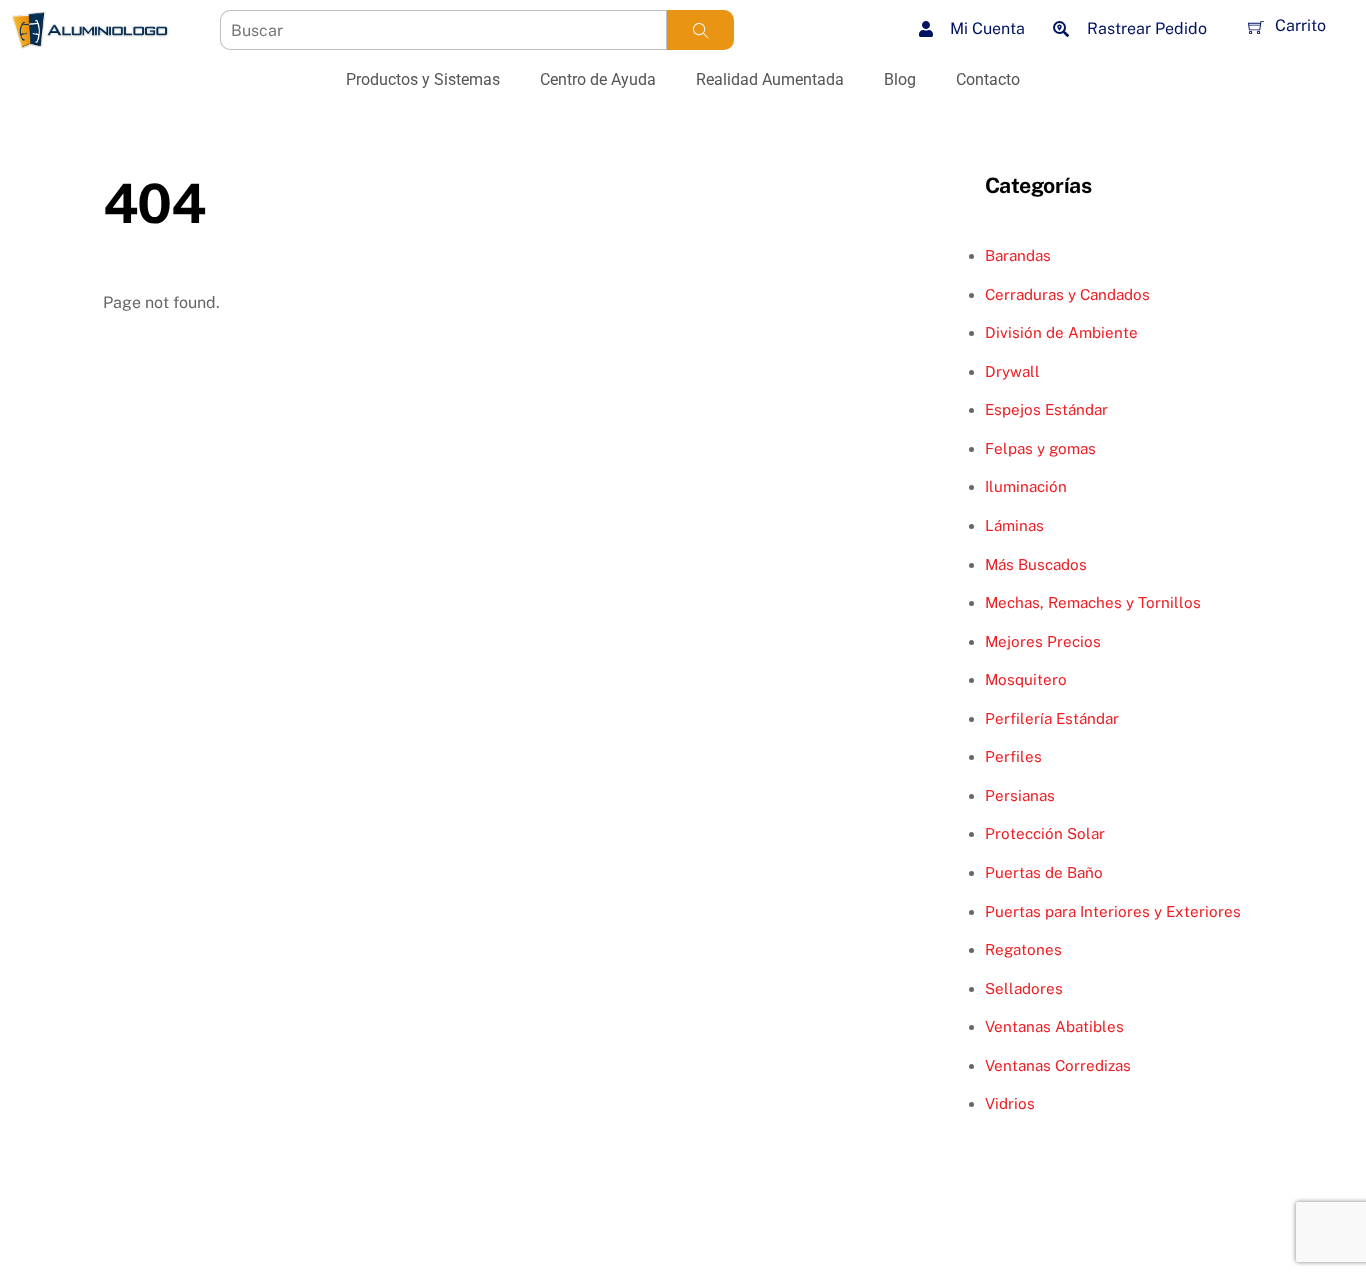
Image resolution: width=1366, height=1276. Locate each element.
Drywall (1012, 371)
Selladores (1024, 988)
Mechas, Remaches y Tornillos (1093, 602)
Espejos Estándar (1046, 409)
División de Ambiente (1061, 332)
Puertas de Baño (1044, 872)
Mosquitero (1026, 679)
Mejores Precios (1043, 641)
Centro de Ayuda (598, 79)
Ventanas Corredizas (1058, 1065)
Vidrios (1010, 1103)
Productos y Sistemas (423, 79)
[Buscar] (700, 30)
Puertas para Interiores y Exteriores (1113, 911)
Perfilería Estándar (1052, 718)
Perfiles (1013, 756)
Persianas (1020, 795)
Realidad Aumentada (770, 79)
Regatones (1023, 949)
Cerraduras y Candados (1067, 294)
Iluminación (1026, 486)
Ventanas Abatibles (1054, 1026)
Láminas (1014, 525)
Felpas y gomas (1040, 448)
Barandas (1018, 255)
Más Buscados (1036, 564)
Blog (900, 79)
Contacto (988, 79)
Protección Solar (1045, 833)
